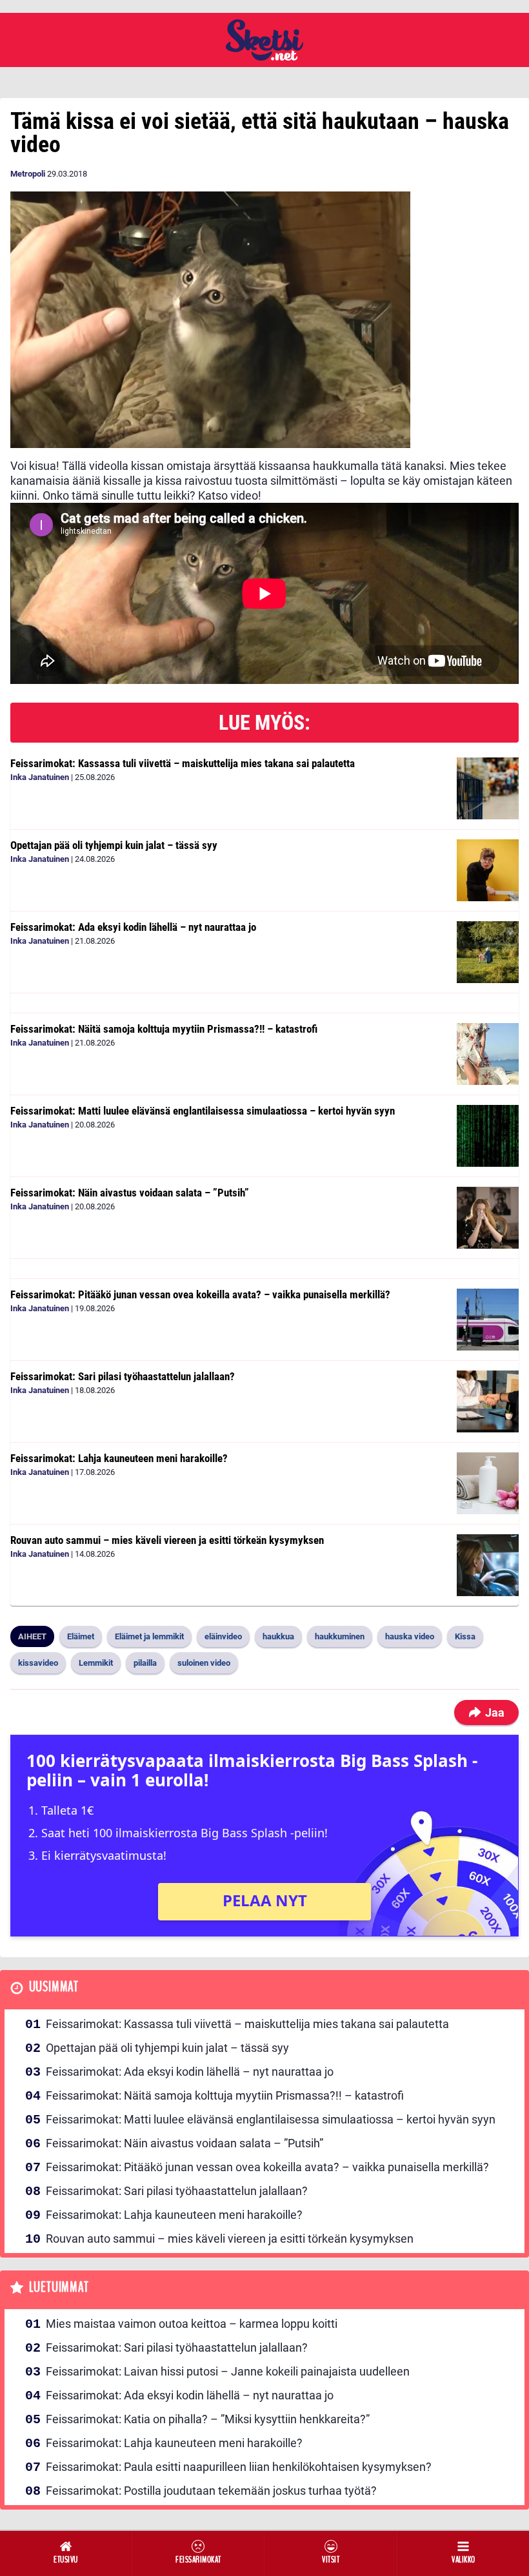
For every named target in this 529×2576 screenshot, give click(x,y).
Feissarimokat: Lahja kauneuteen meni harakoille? (119, 1458)
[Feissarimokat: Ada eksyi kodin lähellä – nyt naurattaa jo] (488, 952)
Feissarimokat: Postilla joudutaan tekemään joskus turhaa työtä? (211, 2491)
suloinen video (204, 1663)
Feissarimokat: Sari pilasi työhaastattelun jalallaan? (123, 1376)
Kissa (465, 1636)
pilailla (145, 1663)
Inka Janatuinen (40, 777)
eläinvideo (223, 1636)
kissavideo (38, 1663)
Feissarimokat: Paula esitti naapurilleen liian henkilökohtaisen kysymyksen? (239, 2467)
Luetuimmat (59, 2288)
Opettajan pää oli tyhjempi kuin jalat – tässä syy (114, 845)
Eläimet (81, 1636)
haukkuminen (340, 1636)
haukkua (278, 1636)
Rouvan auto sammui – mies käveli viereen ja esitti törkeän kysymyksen (167, 1540)
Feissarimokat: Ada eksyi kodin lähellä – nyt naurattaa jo (133, 927)
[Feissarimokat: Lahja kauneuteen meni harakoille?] (488, 1483)
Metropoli (28, 174)
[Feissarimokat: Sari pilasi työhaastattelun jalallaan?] (488, 1401)
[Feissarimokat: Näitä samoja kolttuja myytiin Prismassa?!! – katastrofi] (488, 1054)
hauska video (410, 1636)
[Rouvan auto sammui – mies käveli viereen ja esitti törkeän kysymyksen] (488, 1565)
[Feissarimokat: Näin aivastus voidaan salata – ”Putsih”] (488, 1218)
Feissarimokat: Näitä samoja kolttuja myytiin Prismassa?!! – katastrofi (164, 1029)
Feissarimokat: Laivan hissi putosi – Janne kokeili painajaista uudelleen (228, 2371)
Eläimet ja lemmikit (149, 1636)
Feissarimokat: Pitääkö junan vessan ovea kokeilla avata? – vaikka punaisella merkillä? (200, 1294)
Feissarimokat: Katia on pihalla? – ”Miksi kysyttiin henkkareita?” (208, 2419)
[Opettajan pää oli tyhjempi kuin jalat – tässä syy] (488, 870)
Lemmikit (96, 1663)
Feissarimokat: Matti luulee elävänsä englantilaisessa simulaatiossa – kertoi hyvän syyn (203, 1111)
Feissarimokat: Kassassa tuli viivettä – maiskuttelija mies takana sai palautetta (183, 763)
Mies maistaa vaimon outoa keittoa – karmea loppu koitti (192, 2324)
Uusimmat (54, 1987)
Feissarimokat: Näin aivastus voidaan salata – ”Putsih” (130, 1193)
